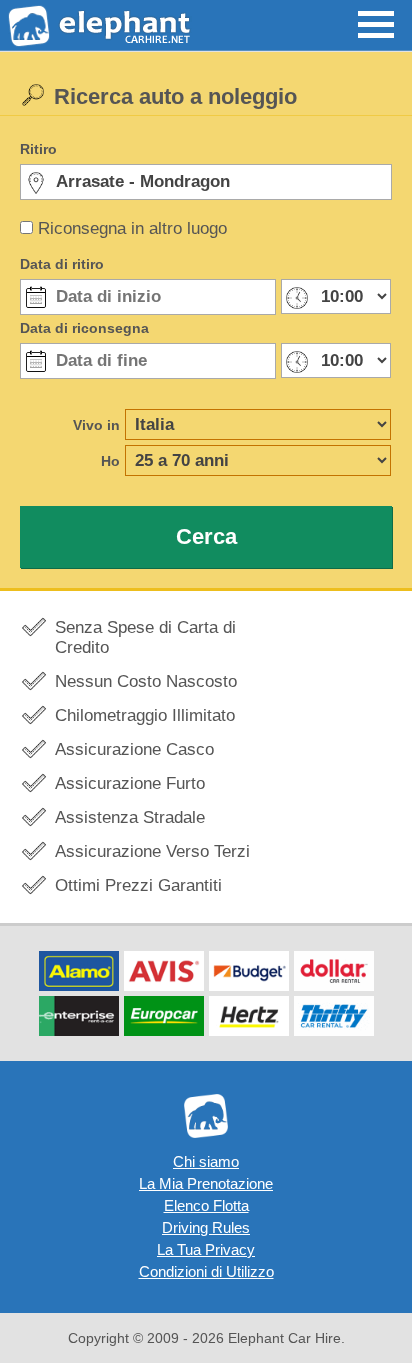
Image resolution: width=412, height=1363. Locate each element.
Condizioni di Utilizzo (206, 1271)
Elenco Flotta (206, 1205)
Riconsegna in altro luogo (132, 228)
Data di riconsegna (84, 328)
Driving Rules (206, 1227)
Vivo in (96, 425)
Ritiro (38, 149)
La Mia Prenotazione (206, 1183)
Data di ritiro (62, 264)
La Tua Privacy (206, 1249)
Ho (110, 461)
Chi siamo (206, 1161)
